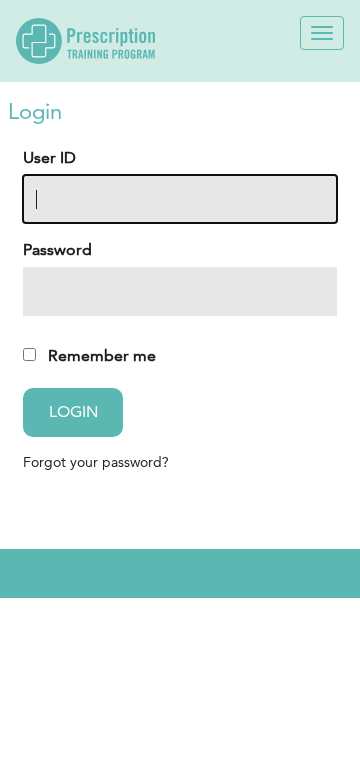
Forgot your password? (96, 462)
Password (57, 249)
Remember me (102, 355)
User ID (49, 157)
